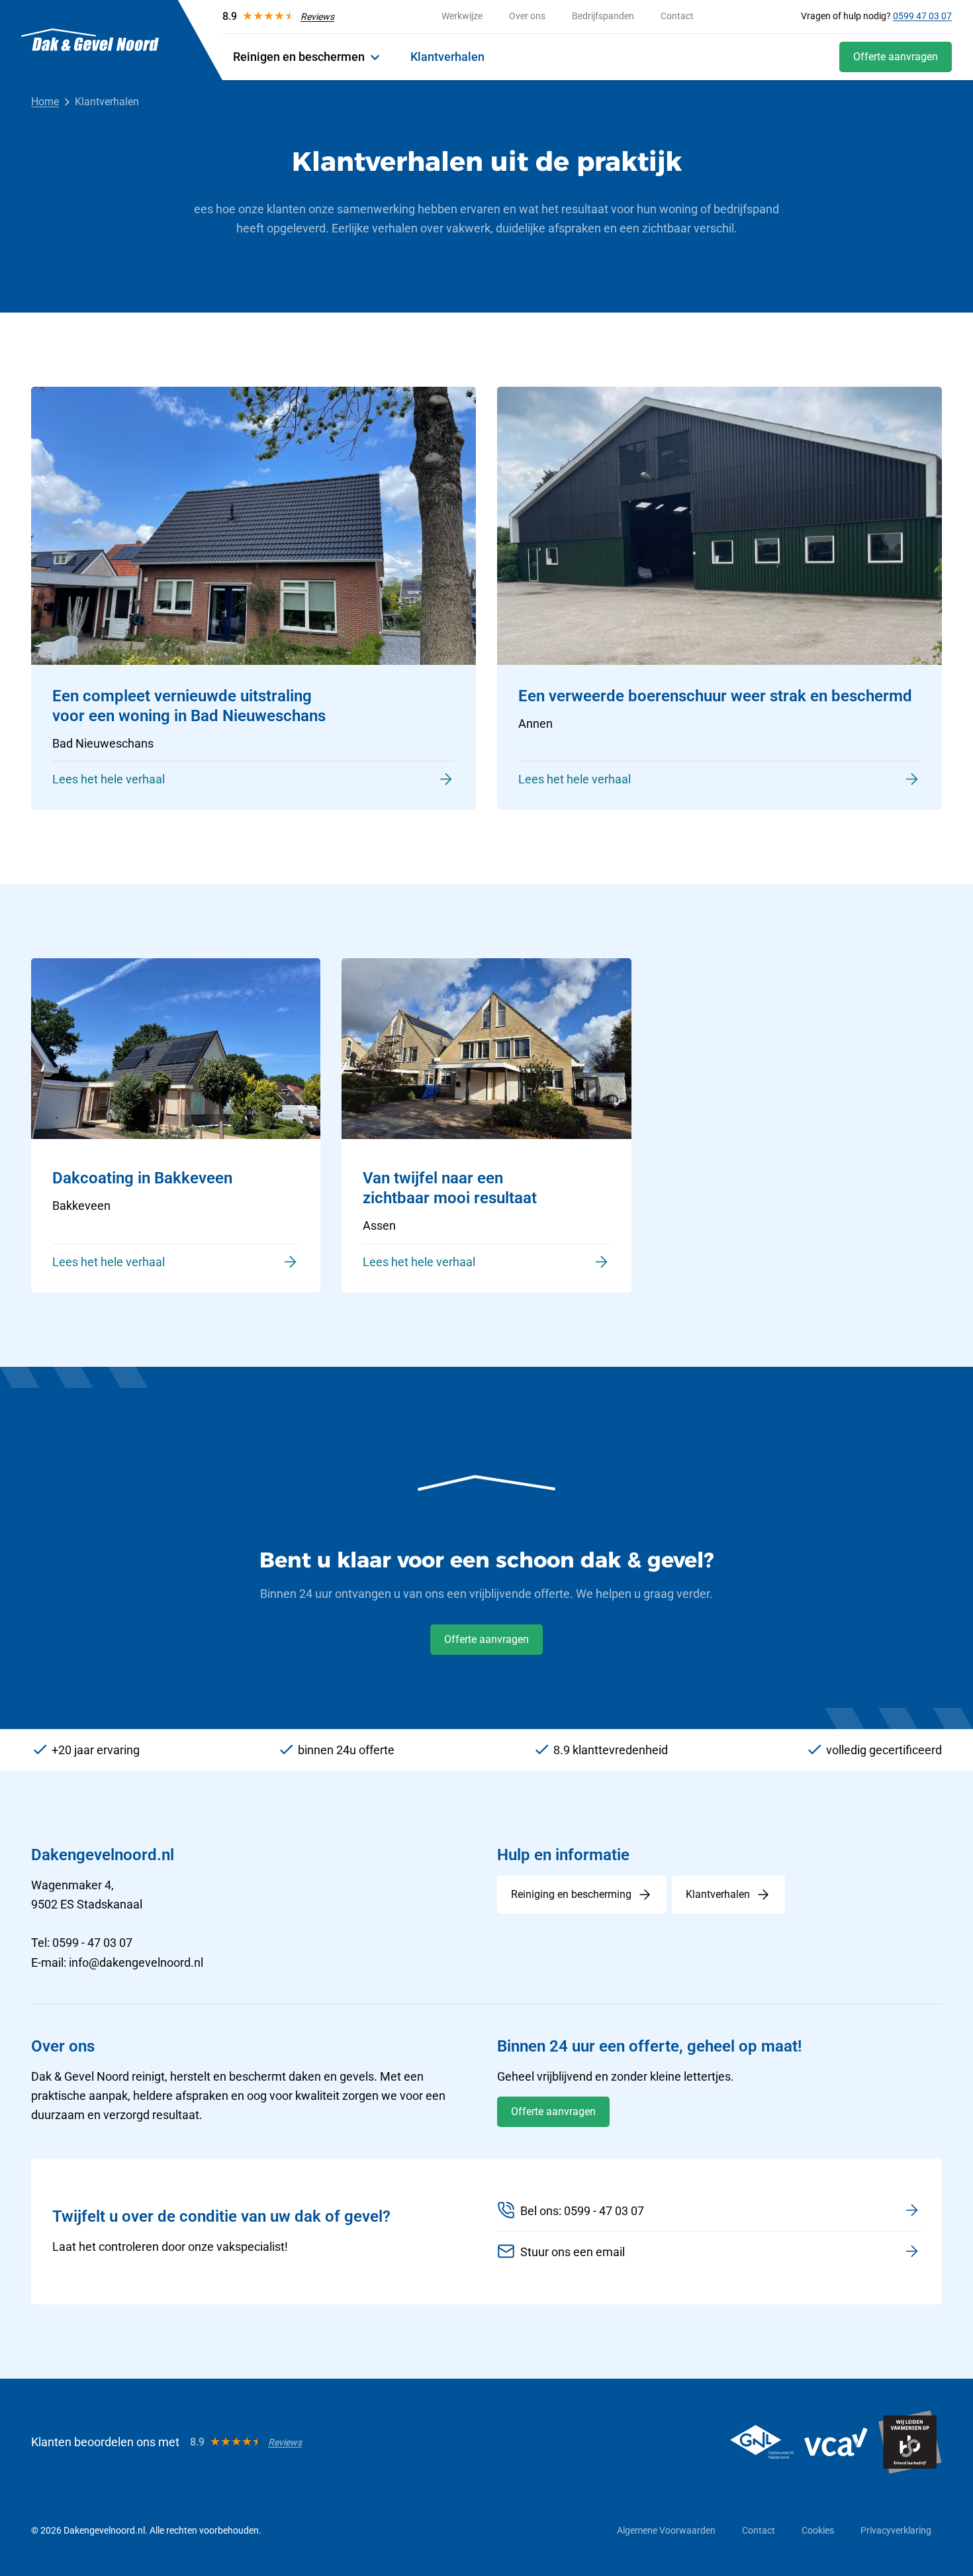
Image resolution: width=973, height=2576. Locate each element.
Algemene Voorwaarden (666, 2530)
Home (45, 102)
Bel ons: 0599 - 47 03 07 (582, 2211)
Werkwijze (462, 16)
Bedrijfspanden (603, 16)
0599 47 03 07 (922, 16)
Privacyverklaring (896, 2530)
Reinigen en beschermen (299, 57)
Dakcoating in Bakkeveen (142, 1178)
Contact (677, 16)
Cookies (818, 2530)
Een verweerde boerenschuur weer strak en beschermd (715, 696)
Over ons (527, 16)
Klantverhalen (447, 57)
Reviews (317, 17)
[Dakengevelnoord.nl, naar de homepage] (90, 40)
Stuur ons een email (573, 2252)
